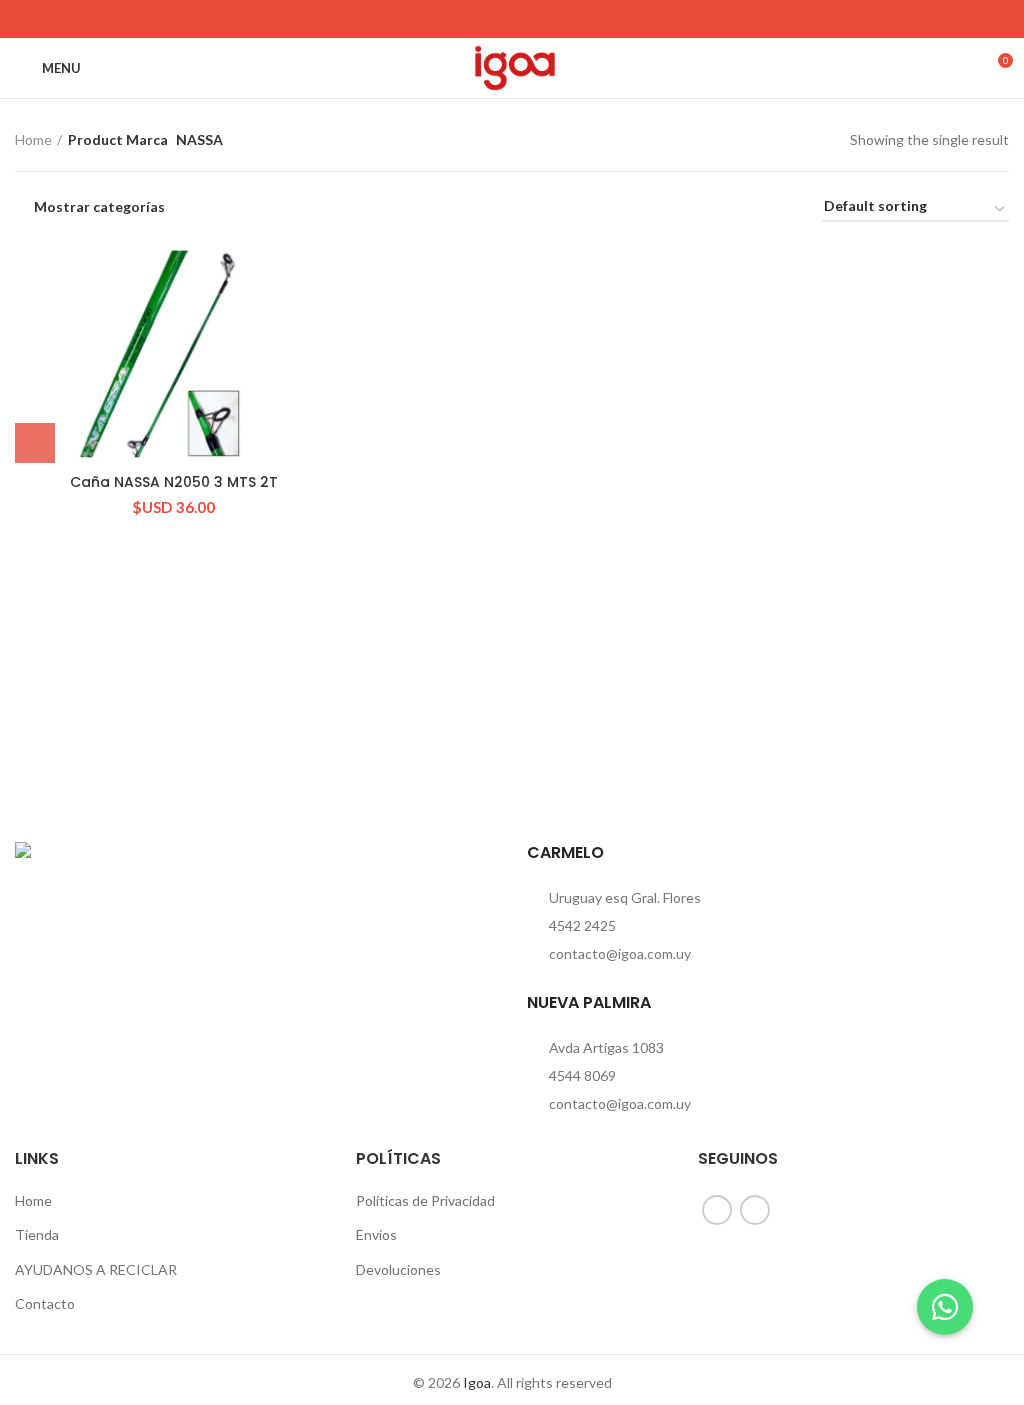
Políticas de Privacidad (425, 1200)
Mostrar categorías (99, 207)
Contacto (45, 1303)
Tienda (37, 1234)
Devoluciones (398, 1269)
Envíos (376, 1234)
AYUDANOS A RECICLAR (96, 1269)
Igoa (477, 1382)
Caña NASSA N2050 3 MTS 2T (174, 482)
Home (33, 139)
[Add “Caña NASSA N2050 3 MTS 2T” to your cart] (35, 443)
